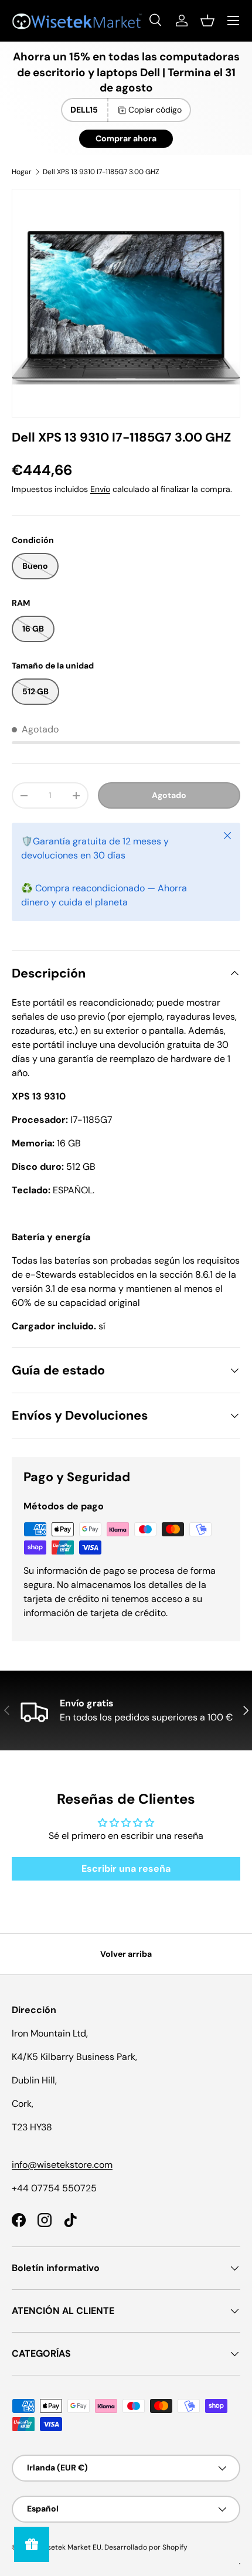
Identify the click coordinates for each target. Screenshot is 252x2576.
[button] (207, 21)
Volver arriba (126, 1954)
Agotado (169, 795)
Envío (100, 489)
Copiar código (155, 110)
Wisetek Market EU (70, 2547)
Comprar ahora (126, 138)
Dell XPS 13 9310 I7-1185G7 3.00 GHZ (101, 172)
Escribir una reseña (126, 1869)
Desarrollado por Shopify (146, 2547)
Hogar (22, 172)
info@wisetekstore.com (62, 2165)
